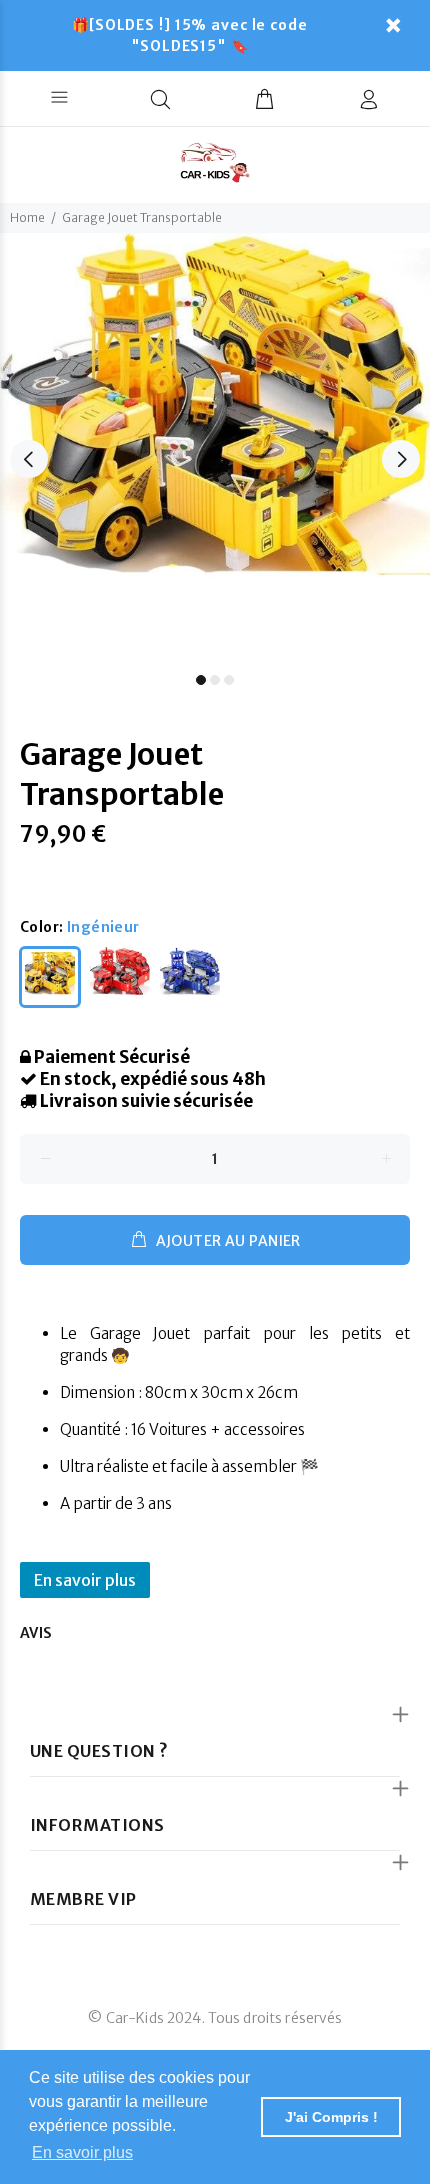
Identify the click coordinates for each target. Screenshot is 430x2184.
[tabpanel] (215, 448)
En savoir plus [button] (82, 2152)
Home (27, 217)
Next (401, 459)
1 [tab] (201, 680)
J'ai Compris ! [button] (331, 2117)
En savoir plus (85, 1580)
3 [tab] (229, 680)
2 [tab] (215, 680)
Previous (29, 459)
